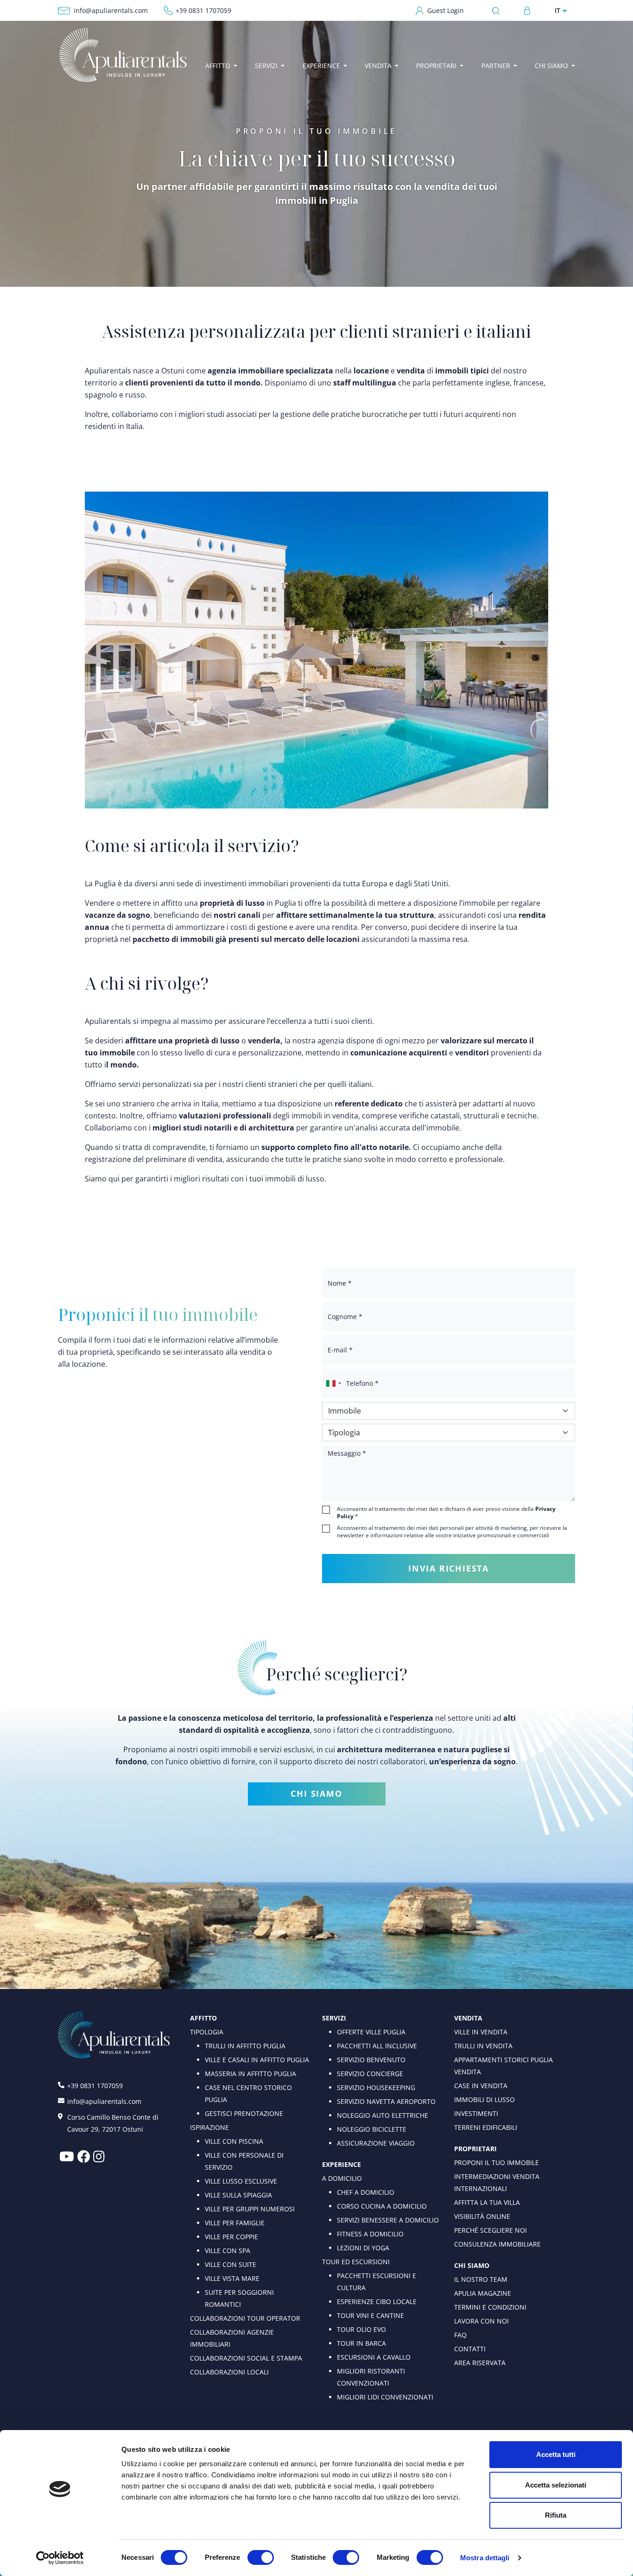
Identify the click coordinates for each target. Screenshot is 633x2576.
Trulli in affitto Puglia (245, 2046)
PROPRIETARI (475, 2149)
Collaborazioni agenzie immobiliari (232, 2338)
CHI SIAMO (316, 1793)
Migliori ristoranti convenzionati (371, 2377)
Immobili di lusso (484, 2099)
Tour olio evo (361, 2329)
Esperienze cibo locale (377, 2301)
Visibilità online (482, 2216)
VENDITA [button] (378, 66)
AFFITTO (203, 2018)
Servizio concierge (370, 2074)
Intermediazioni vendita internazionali (497, 2182)
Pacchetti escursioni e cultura (377, 2282)
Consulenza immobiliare (497, 2244)
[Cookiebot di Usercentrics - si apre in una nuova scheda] (60, 2558)
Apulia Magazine (483, 2293)
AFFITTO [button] (218, 66)
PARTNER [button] (496, 66)
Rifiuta (556, 2515)
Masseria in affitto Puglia (250, 2074)
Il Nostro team (481, 2279)
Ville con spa (228, 2251)
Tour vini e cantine (370, 2315)
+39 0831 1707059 (203, 10)
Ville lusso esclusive (241, 2181)
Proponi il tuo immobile (497, 2162)
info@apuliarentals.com (111, 10)
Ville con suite (231, 2264)
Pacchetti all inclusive (377, 2046)
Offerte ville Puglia (371, 2032)
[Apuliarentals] (123, 55)
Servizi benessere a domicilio (388, 2220)
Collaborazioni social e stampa (246, 2358)
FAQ (460, 2335)
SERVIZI (334, 2018)
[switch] (261, 2557)
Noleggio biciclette (372, 2129)
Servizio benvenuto (371, 2060)
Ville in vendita (481, 2032)
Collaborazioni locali (229, 2372)
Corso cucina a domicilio (382, 2206)
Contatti (470, 2349)
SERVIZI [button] (266, 66)
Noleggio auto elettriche (383, 2115)
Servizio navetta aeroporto (386, 2101)
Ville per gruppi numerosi (250, 2209)
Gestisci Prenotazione (244, 2113)
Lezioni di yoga (363, 2248)
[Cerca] (498, 10)
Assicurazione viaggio (376, 2143)
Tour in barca (361, 2343)
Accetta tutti (556, 2454)
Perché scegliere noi (491, 2230)
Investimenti (476, 2113)
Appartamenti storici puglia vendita (503, 2066)
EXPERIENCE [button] (321, 66)
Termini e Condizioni (490, 2307)
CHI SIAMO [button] (551, 66)
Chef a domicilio (366, 2192)
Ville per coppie (231, 2237)
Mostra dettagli (485, 2558)
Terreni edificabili (486, 2127)
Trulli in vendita (483, 2046)
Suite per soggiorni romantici (239, 2298)
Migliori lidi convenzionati (385, 2397)
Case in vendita (481, 2086)
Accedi (527, 11)
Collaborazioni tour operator (245, 2318)
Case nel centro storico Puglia (248, 2093)
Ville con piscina (234, 2141)
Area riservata (480, 2363)
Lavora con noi (481, 2321)
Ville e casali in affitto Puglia (257, 2060)
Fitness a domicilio (370, 2234)
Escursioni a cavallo (374, 2357)
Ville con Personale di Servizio (244, 2161)
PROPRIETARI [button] (436, 66)
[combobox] (333, 1383)
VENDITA (468, 2018)
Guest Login (446, 10)
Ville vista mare (232, 2278)
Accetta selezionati (556, 2485)
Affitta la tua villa (487, 2202)
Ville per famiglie (235, 2223)
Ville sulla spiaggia (238, 2195)
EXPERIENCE (342, 2164)
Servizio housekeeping (376, 2087)
